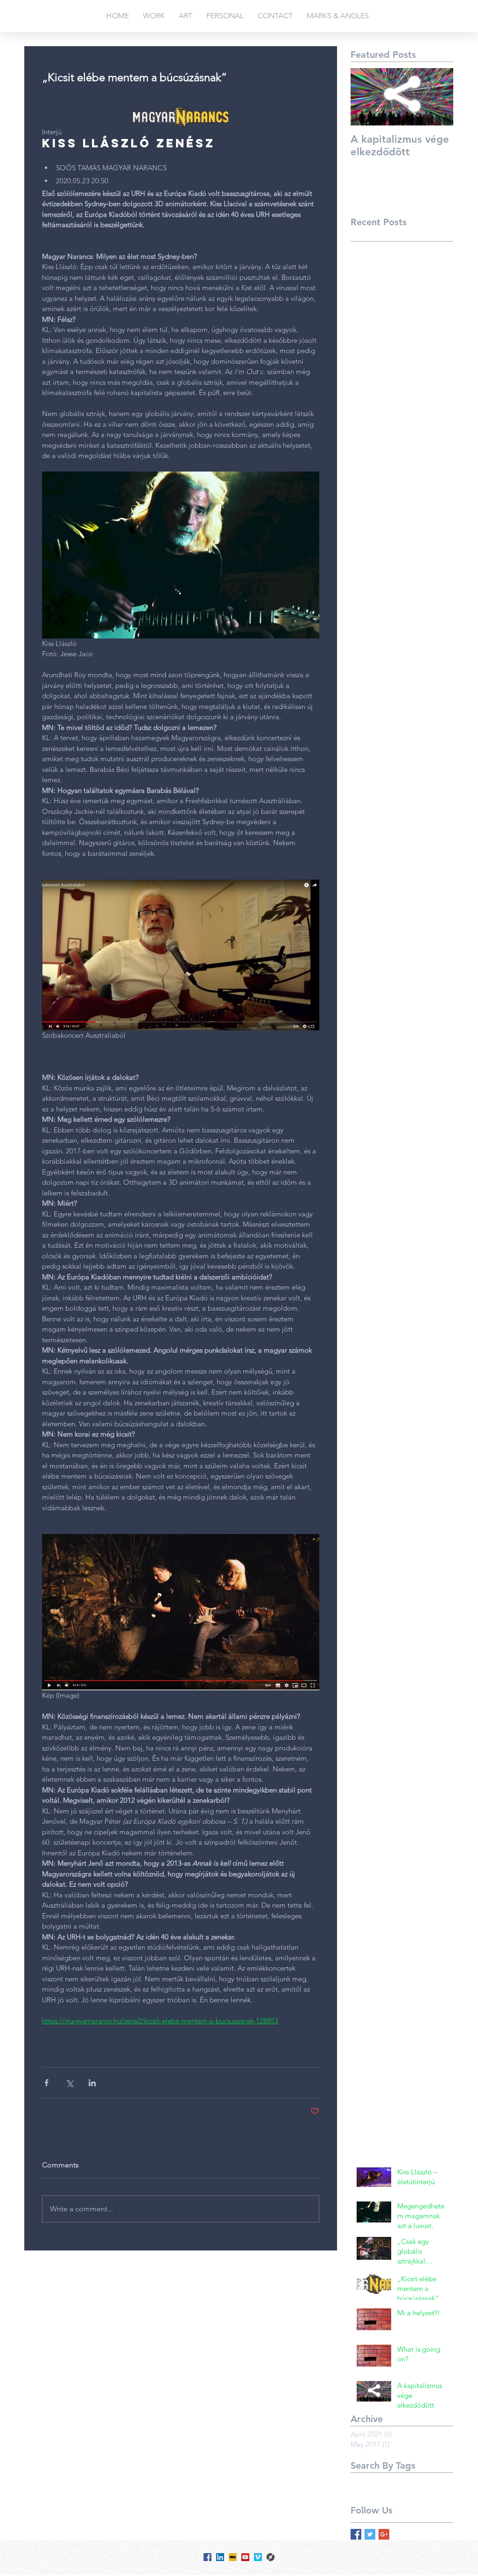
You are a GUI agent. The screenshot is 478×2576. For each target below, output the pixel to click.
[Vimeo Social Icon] (258, 2557)
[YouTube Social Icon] (245, 2557)
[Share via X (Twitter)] (69, 2083)
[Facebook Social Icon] (207, 2557)
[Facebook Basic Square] (356, 2534)
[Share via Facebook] (46, 2083)
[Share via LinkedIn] (92, 2083)
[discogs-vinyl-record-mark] (271, 2557)
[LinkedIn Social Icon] (220, 2557)
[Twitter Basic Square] (370, 2534)
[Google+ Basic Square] (384, 2534)
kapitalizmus (368, 2480)
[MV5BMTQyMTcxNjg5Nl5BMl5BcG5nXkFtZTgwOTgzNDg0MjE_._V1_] (233, 2557)
